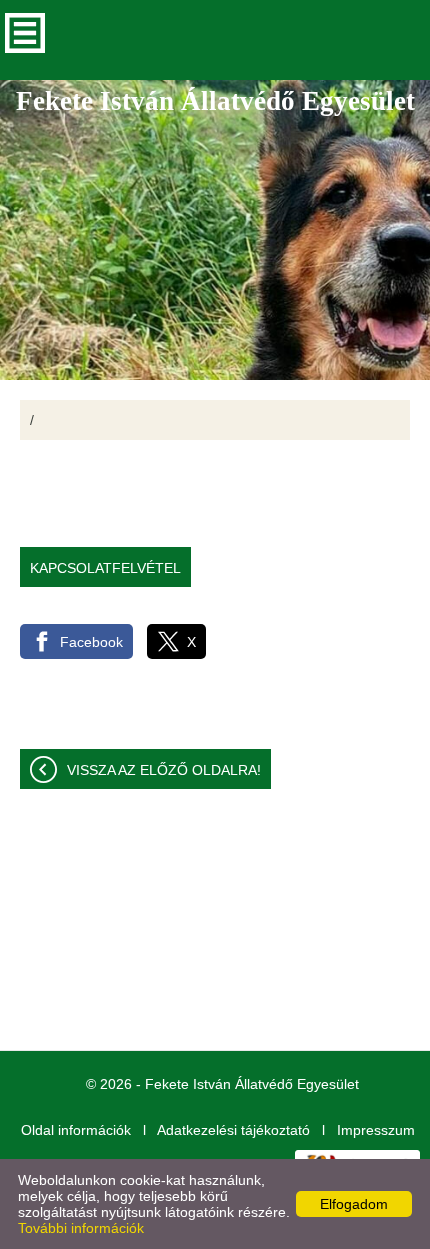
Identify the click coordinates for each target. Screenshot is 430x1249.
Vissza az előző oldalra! (164, 770)
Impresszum (376, 1130)
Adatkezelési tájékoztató (233, 1130)
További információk (81, 1228)
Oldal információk (76, 1130)
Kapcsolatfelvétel (105, 568)
